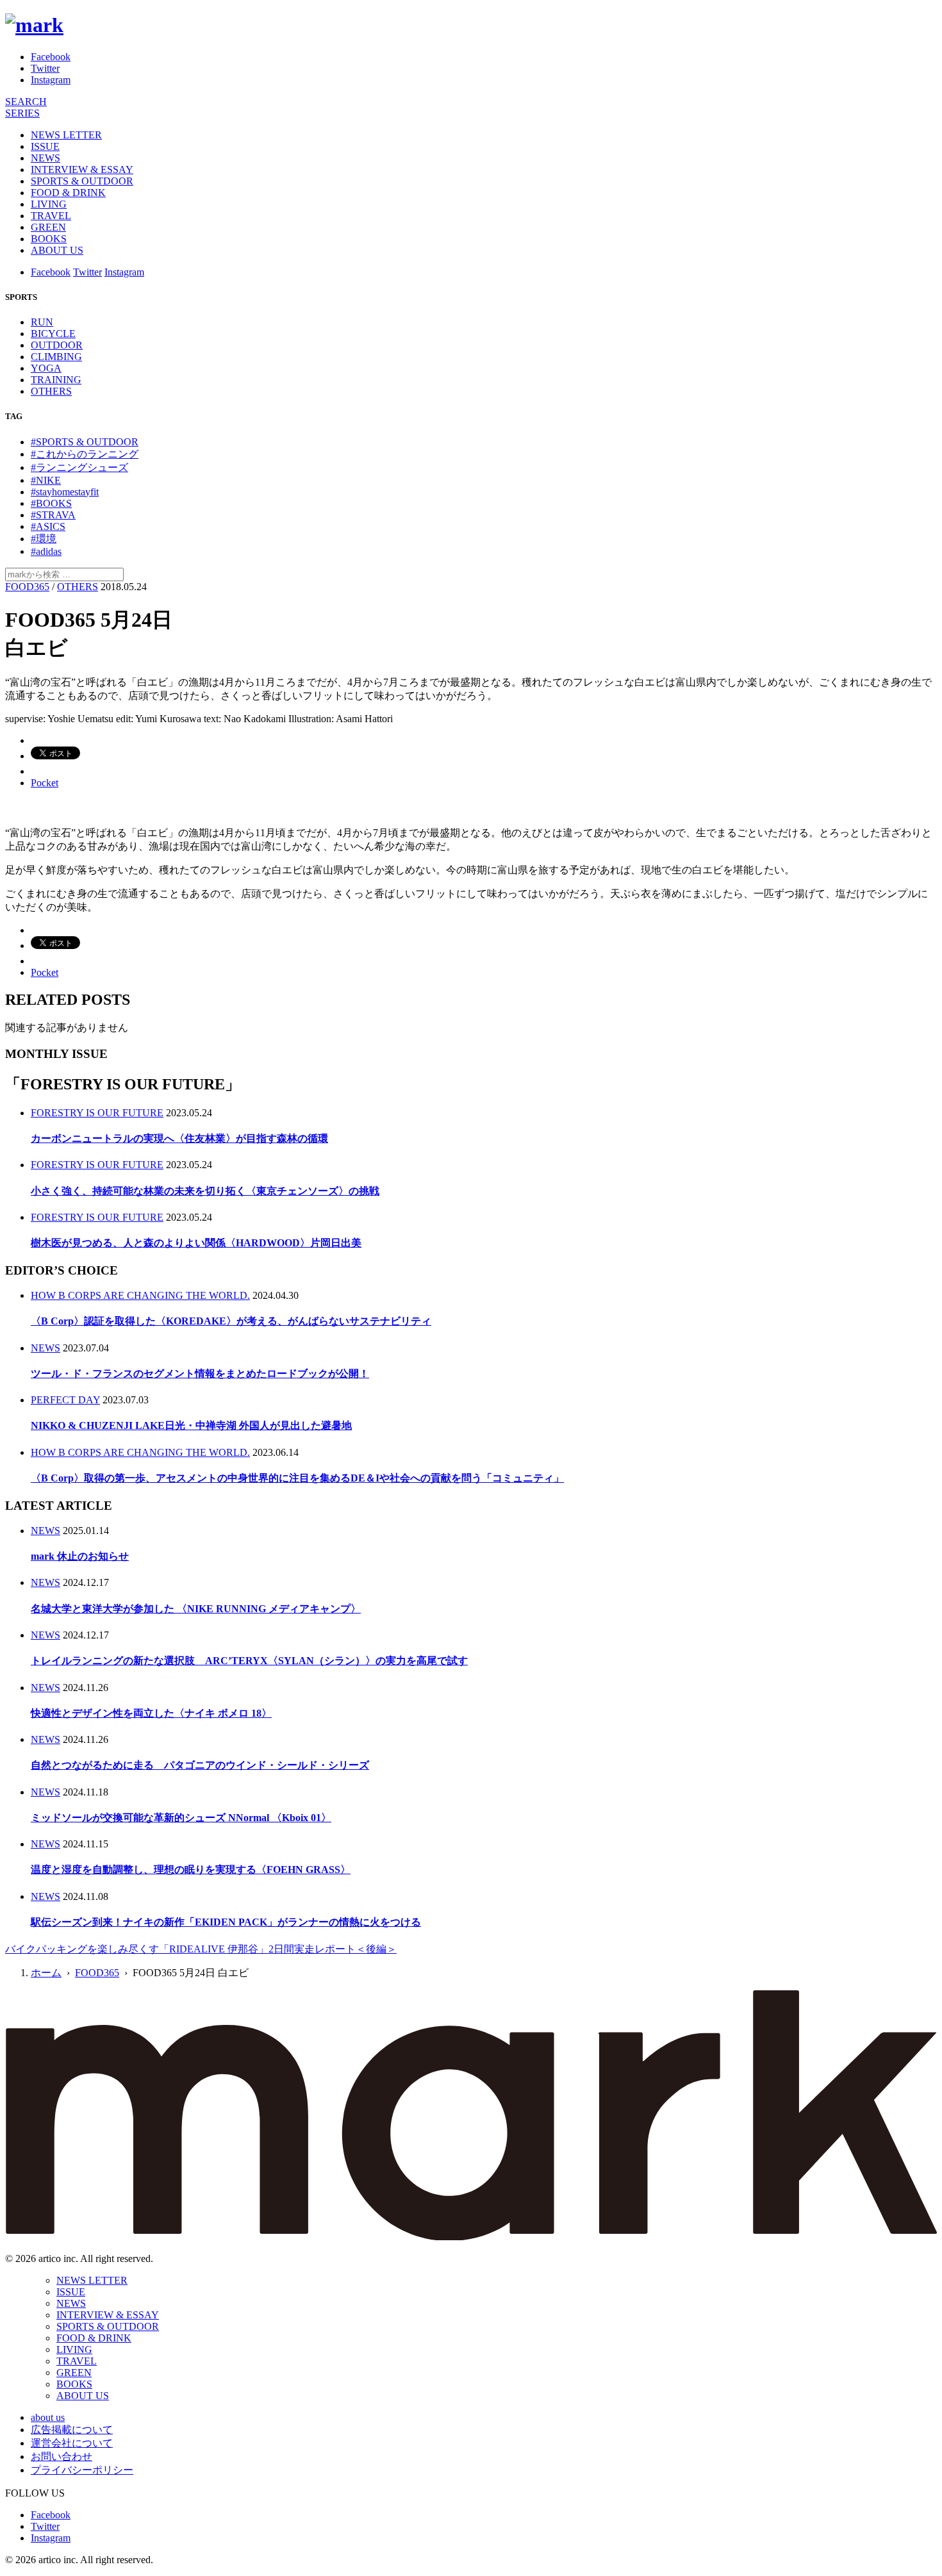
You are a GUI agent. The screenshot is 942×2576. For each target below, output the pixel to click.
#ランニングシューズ (79, 467)
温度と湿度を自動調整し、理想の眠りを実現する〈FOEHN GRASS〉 (191, 1870)
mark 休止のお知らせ (80, 1556)
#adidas (46, 551)
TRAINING (56, 380)
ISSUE (45, 146)
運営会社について (72, 2443)
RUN (42, 322)
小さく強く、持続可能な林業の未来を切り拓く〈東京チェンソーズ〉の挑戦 (205, 1191)
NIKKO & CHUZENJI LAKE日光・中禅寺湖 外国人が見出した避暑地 (191, 1425)
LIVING (49, 204)
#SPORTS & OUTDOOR (85, 442)
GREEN (48, 227)
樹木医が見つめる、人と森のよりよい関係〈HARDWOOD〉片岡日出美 (196, 1243)
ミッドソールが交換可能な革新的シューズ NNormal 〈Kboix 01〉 (181, 1818)
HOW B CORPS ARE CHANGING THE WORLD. (140, 1295)
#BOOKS (51, 503)
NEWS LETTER (66, 135)
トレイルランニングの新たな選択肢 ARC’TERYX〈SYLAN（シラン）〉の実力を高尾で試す (249, 1661)
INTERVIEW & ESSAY (82, 169)
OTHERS (51, 391)
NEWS (45, 158)
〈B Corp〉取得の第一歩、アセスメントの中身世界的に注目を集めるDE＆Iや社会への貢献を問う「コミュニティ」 (297, 1478)
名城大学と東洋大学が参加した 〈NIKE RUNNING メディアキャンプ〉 (196, 1609)
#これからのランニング (85, 454)
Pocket (45, 783)
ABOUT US (57, 250)
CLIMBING (56, 357)
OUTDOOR (57, 345)
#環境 (44, 539)
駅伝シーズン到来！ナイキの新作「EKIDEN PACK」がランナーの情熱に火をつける (226, 1922)
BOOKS (49, 239)
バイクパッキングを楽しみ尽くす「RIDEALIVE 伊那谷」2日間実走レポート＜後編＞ (201, 1949)
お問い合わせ (62, 2456)
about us (48, 2417)
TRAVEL (51, 216)
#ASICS (48, 526)
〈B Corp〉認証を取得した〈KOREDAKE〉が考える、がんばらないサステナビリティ (231, 1321)
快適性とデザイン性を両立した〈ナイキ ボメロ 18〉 (151, 1713)
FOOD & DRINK (68, 193)
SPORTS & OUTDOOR (82, 181)
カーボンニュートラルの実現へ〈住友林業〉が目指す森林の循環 (179, 1138)
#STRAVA (53, 515)
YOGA (46, 368)
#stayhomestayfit (65, 492)
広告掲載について (72, 2430)
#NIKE (46, 480)
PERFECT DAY (65, 1400)
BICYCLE (53, 334)
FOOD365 (27, 587)
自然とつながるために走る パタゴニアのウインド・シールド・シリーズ (200, 1765)
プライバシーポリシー (82, 2470)
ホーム (46, 1973)
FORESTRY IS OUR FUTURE (97, 1113)
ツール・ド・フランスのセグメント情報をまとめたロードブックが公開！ (200, 1374)
